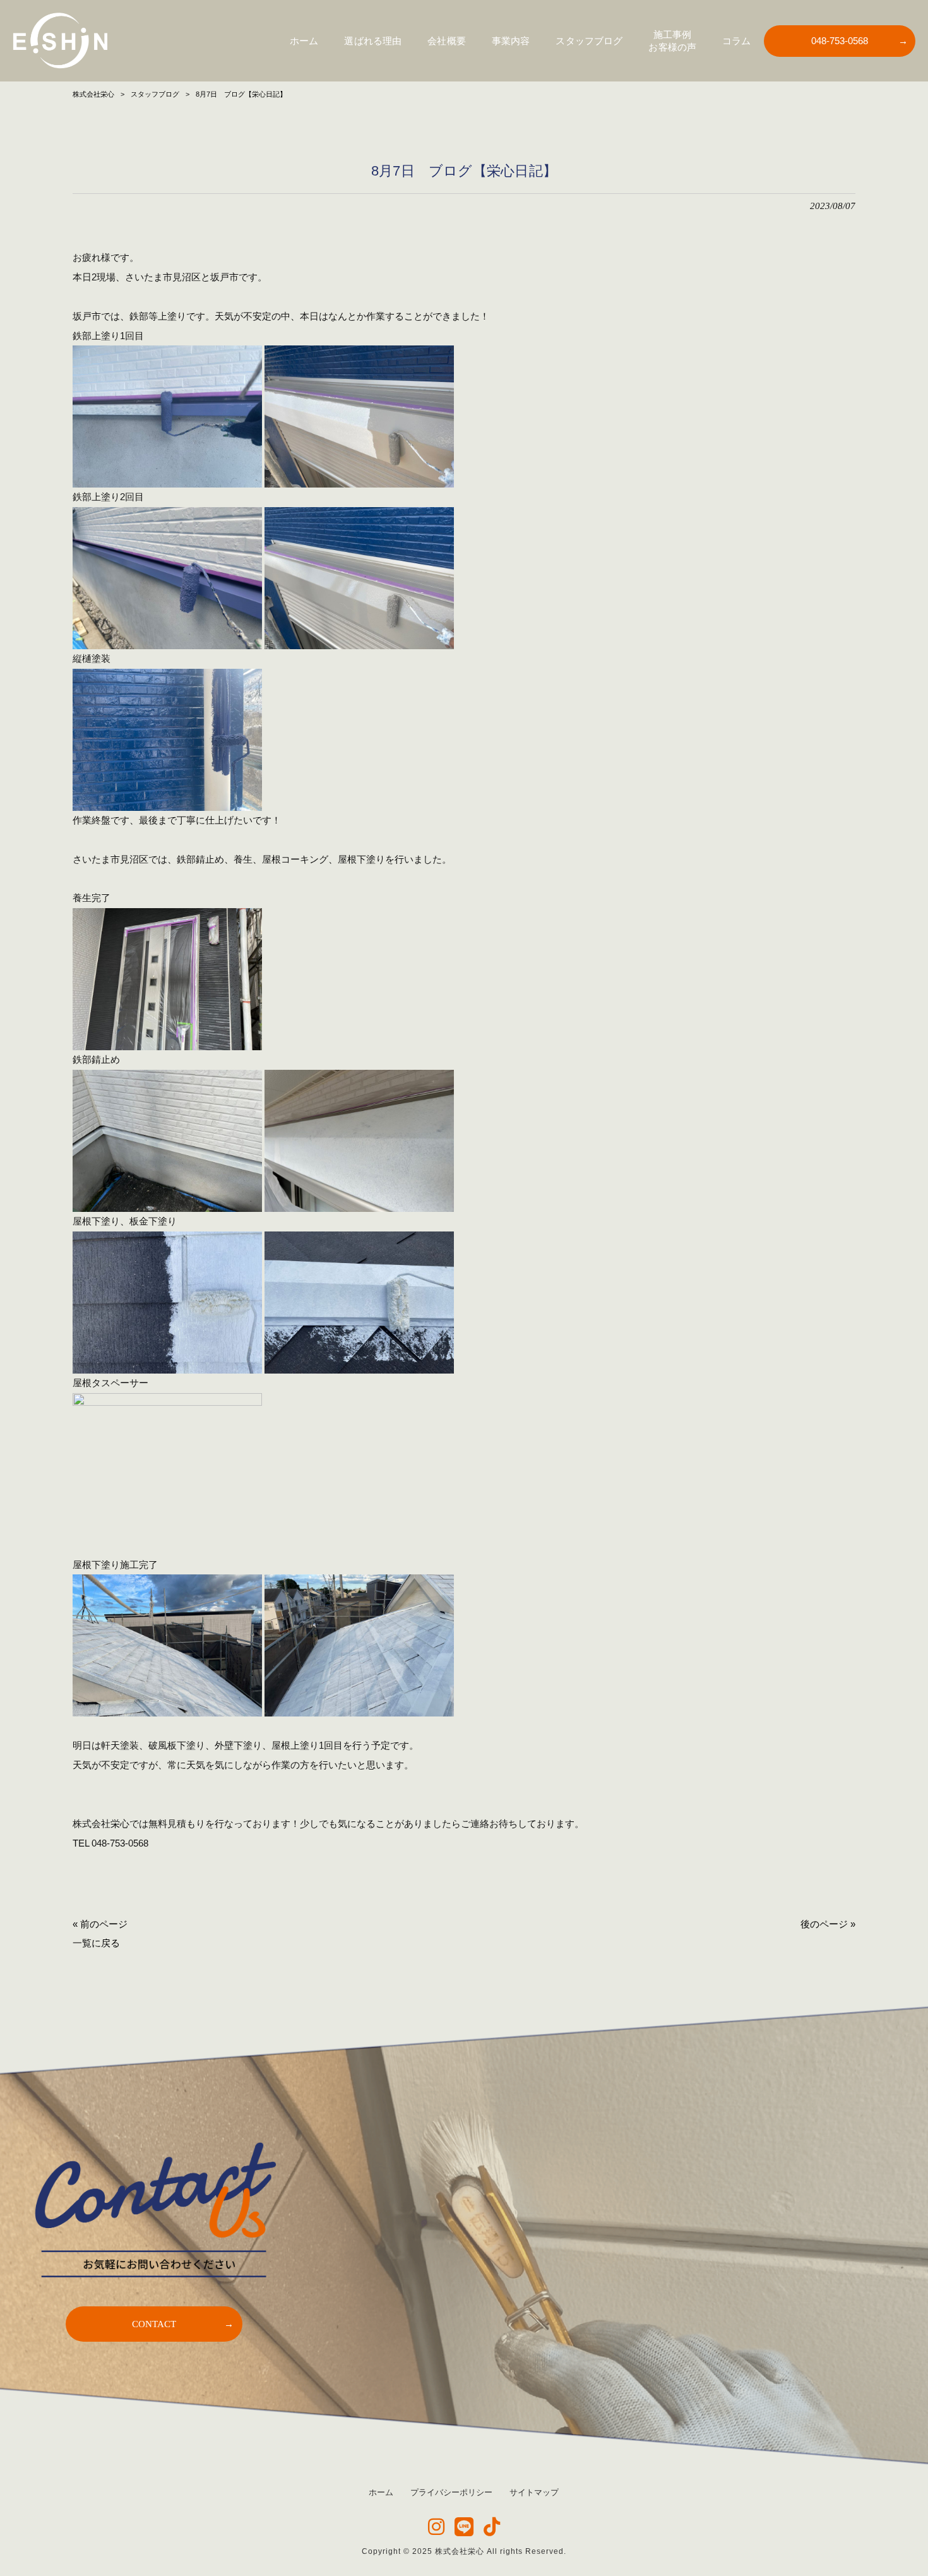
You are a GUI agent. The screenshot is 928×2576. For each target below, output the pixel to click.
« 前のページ (100, 1924)
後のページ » (828, 1924)
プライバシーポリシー (451, 2492)
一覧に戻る (96, 1943)
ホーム (381, 2492)
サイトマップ (534, 2492)
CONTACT (154, 2324)
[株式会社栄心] (60, 41)
